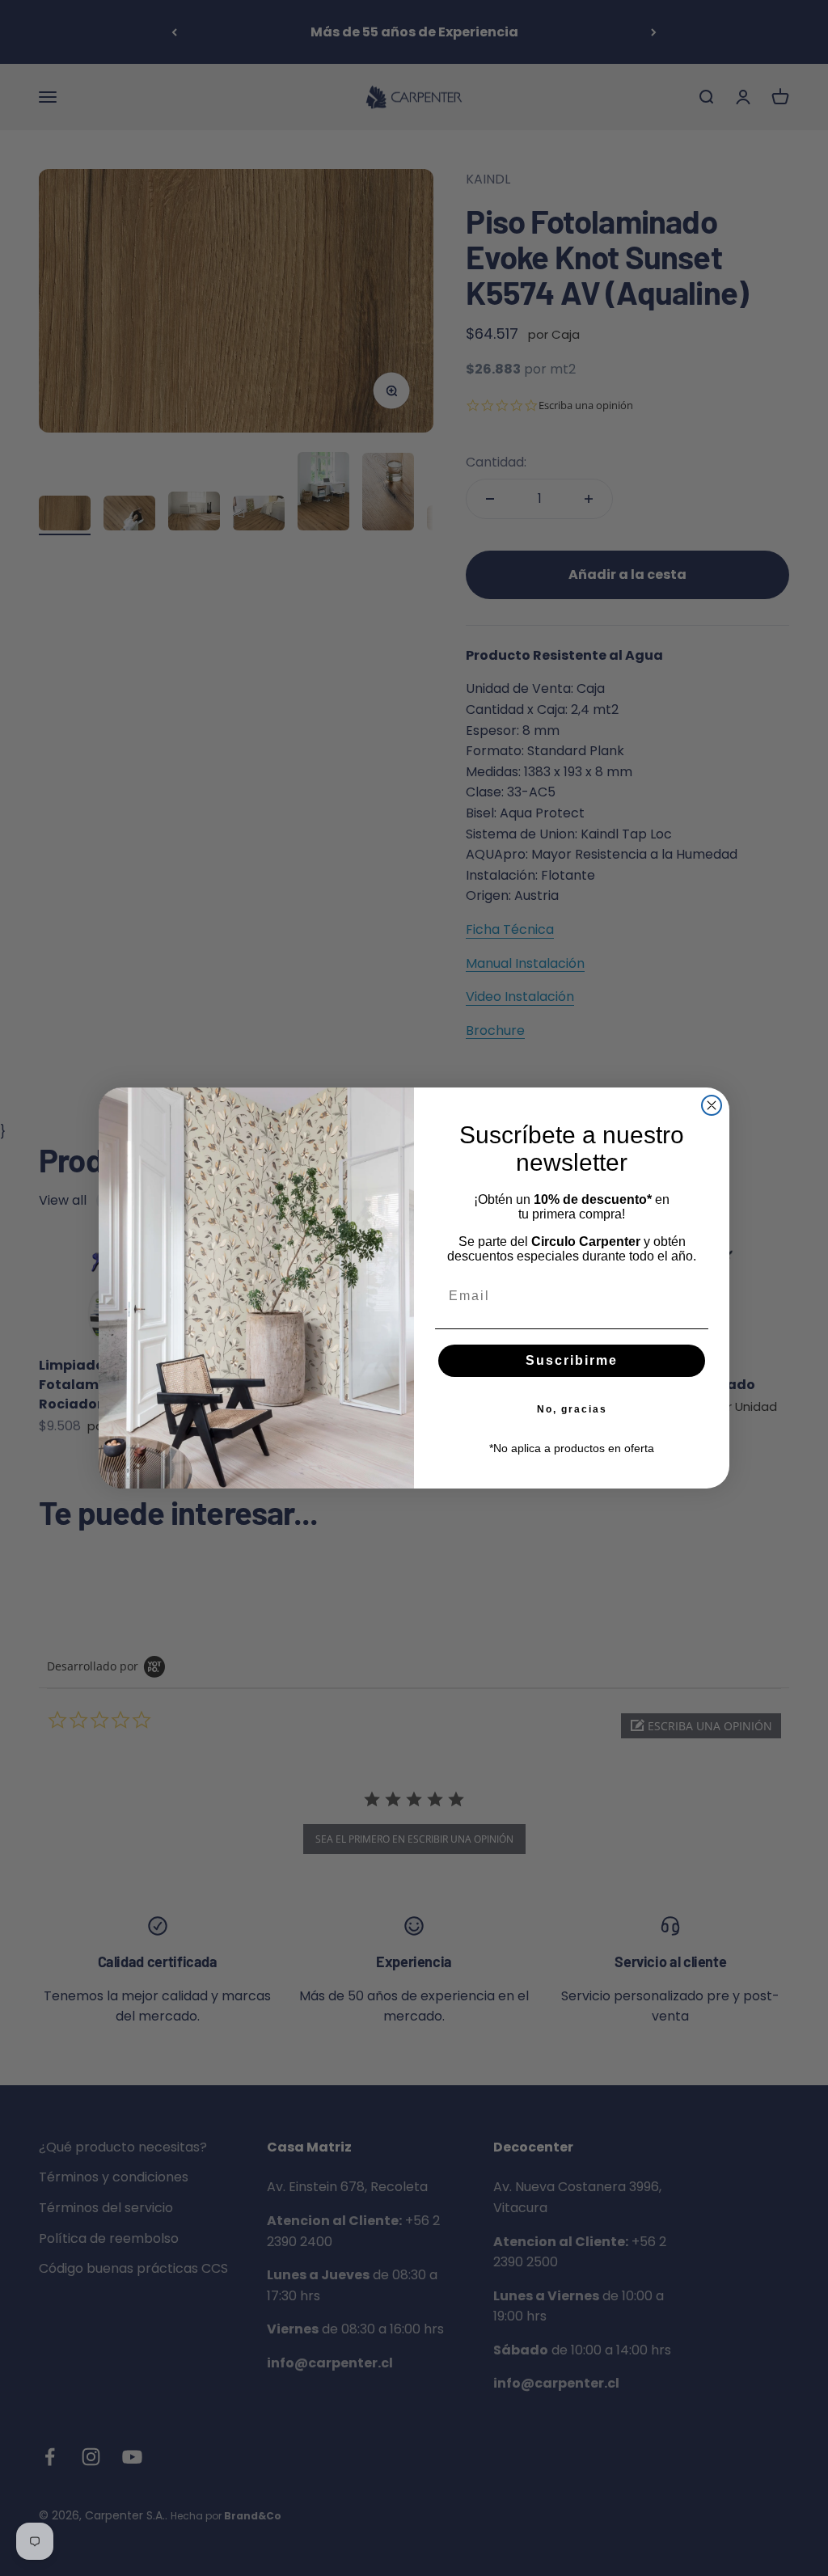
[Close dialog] (712, 1105)
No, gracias (572, 1409)
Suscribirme (572, 1360)
